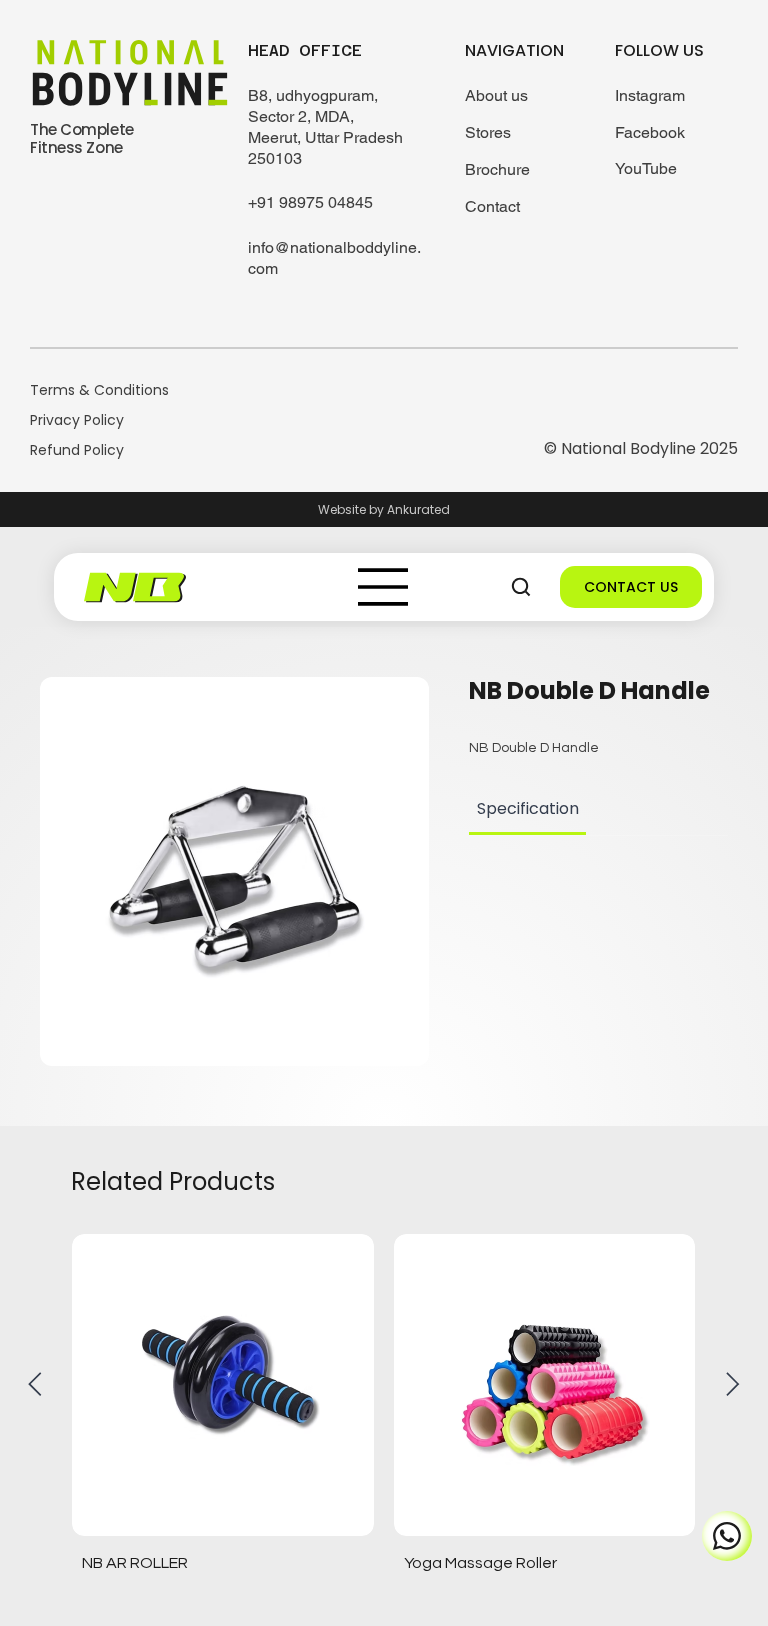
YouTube (646, 168)
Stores (488, 132)
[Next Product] (733, 1384)
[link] (528, 808)
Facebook (650, 132)
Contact (492, 206)
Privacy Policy (77, 420)
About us (496, 95)
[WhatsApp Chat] (727, 1536)
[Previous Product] (35, 1384)
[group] (383, 1409)
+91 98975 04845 (310, 202)
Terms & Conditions (99, 390)
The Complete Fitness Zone (82, 138)
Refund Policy (77, 450)
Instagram (650, 95)
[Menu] (384, 587)
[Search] (521, 587)
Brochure (497, 169)
